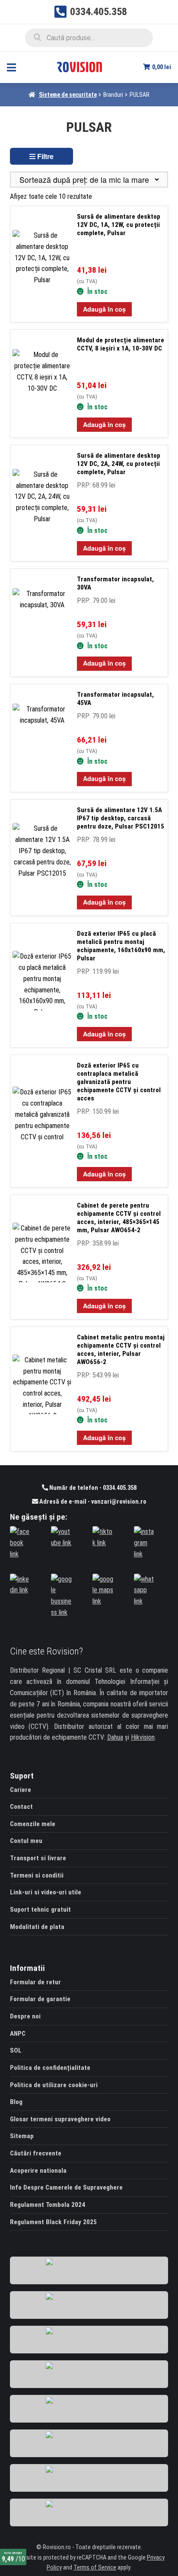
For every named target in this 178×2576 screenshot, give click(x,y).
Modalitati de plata (37, 1927)
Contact (21, 1807)
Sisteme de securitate (68, 95)
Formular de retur (35, 1982)
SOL (16, 2050)
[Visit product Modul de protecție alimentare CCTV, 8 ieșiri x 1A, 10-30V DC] (45, 385)
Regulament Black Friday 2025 (53, 2222)
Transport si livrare (38, 1858)
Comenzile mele (33, 1824)
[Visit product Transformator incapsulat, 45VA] (45, 739)
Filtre (44, 156)
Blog (16, 2102)
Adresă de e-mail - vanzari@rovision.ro (92, 1502)
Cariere (21, 1790)
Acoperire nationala (38, 2171)
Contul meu (26, 1841)
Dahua (115, 1737)
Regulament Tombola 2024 (48, 2205)
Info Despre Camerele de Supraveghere (66, 2187)
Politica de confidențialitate (50, 2068)
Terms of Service (95, 2568)
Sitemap (22, 2136)
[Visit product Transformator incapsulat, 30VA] (45, 624)
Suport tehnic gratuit (40, 1910)
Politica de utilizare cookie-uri (54, 2085)
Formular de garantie (40, 1999)
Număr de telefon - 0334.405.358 (92, 1488)
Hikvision (143, 1737)
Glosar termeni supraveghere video (60, 2119)
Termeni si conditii (37, 1875)
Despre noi (25, 2016)
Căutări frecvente (36, 2153)
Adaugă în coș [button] (104, 309)
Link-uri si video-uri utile (46, 1892)
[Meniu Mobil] (11, 67)
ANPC (18, 2034)
